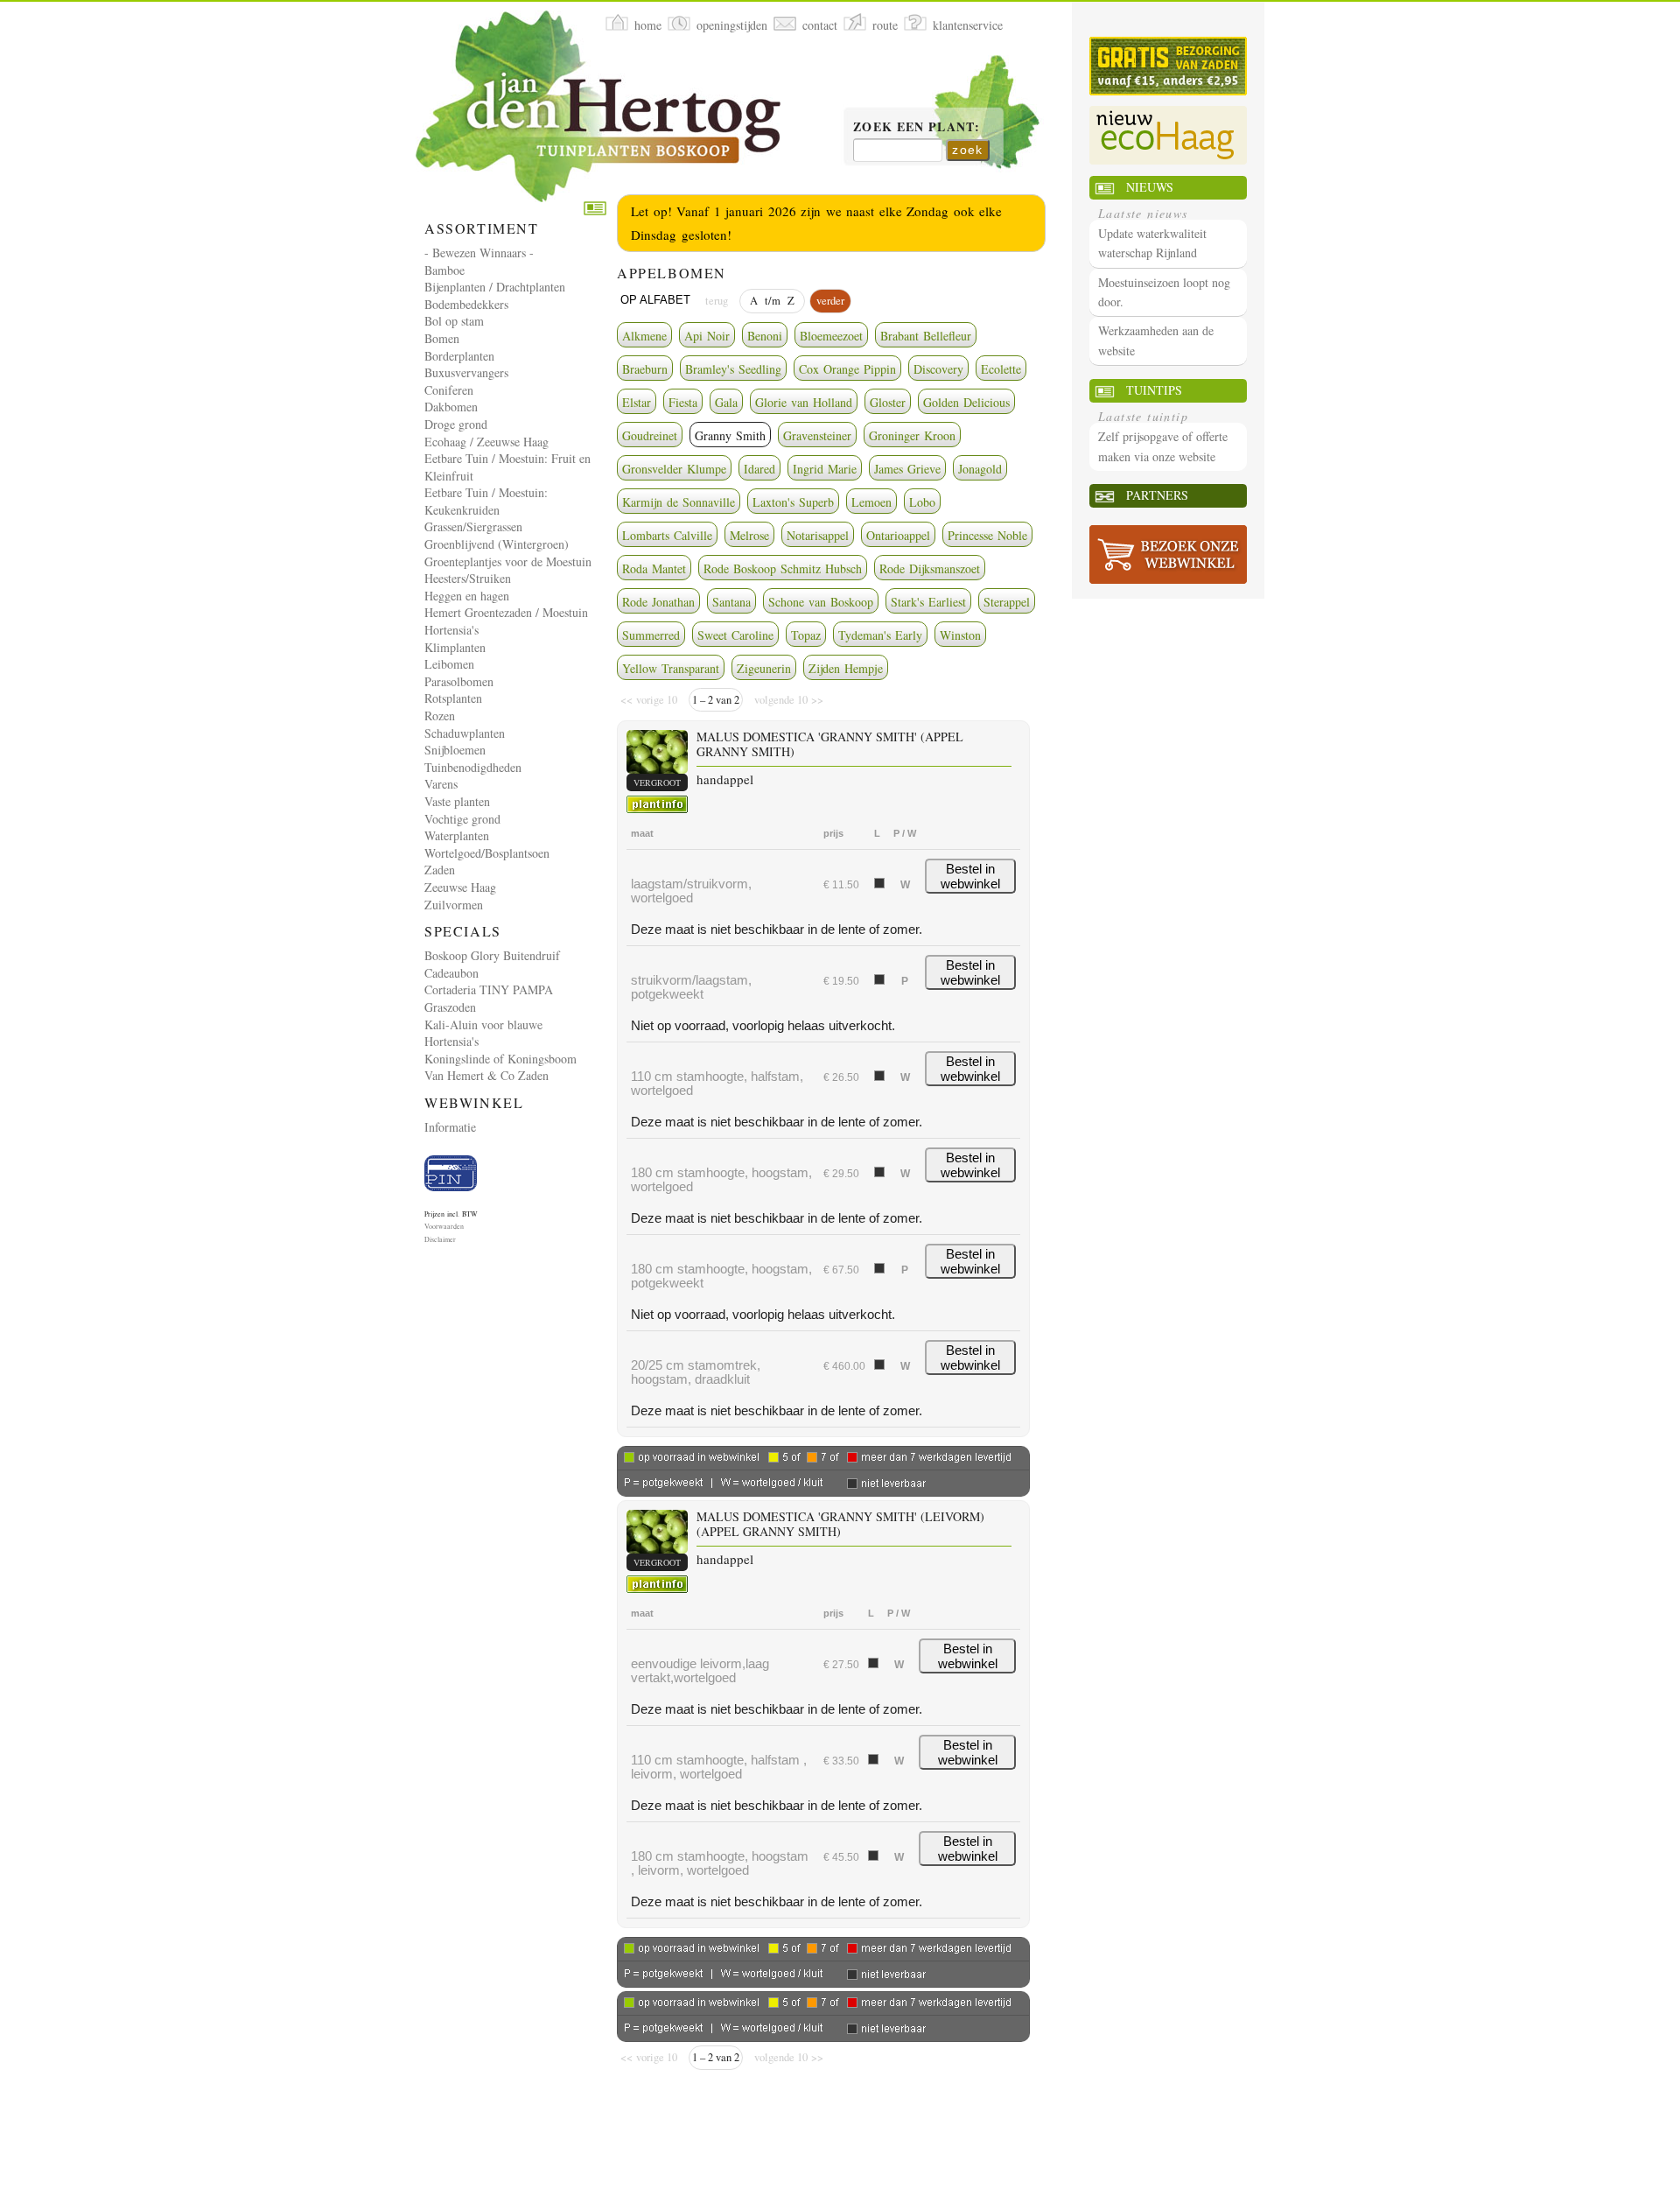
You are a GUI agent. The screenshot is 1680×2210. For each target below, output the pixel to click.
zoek (968, 150)
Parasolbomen (459, 681)
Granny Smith (730, 435)
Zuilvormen (454, 905)
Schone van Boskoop (821, 602)
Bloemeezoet (831, 336)
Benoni (765, 336)
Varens (441, 784)
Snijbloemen (455, 750)
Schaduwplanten (465, 733)
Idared (759, 469)
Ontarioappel (898, 535)
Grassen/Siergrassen (473, 526)
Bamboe (444, 270)
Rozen (440, 716)
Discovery (938, 369)
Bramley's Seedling (733, 369)
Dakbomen (451, 407)
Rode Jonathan (658, 602)
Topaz (806, 635)
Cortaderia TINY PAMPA (489, 989)
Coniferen (449, 390)
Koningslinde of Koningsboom (500, 1059)
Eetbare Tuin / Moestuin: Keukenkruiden (486, 501)
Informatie (450, 1127)
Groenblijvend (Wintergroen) (497, 544)
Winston (960, 635)
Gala (726, 402)
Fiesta (683, 402)
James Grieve (907, 469)
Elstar (637, 402)
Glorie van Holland (804, 402)
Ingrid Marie (825, 469)
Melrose (749, 535)
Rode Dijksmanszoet (930, 568)
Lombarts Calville (667, 535)
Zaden (440, 870)
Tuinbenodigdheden (473, 767)
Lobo (922, 502)
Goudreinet (650, 435)
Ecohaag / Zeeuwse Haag (486, 442)
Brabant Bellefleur (926, 336)
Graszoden (450, 1007)
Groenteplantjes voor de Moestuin (508, 561)
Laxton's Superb (793, 502)
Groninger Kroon (912, 435)
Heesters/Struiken (468, 578)
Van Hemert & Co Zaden (486, 1075)
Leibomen (449, 664)
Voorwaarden (444, 1226)
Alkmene (644, 336)
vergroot (657, 782)
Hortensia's (451, 630)
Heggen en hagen (467, 596)
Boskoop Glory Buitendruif (492, 955)
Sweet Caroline (735, 635)
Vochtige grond (462, 819)
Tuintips (1154, 390)
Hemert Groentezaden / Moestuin (506, 612)
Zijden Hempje (846, 668)
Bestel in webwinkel (970, 876)
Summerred (651, 635)
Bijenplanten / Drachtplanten (495, 287)
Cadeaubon (451, 973)
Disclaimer (440, 1239)
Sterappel (1007, 602)
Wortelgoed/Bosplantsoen (487, 853)
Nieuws (1150, 187)
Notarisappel (818, 535)
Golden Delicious (966, 402)
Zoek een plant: (917, 128)
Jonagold (980, 469)
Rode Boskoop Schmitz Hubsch (783, 568)
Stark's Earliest (928, 602)
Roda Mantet (654, 568)
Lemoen (871, 502)
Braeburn (645, 369)
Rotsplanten (453, 698)
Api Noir (707, 336)
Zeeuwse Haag (460, 887)
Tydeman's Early (880, 635)
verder (830, 301)
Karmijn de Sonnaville (679, 502)
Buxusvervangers (466, 372)
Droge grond (456, 424)
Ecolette (1001, 369)
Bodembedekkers (466, 304)
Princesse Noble (987, 535)
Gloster (888, 402)
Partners (1157, 495)
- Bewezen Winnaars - (479, 253)
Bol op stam (454, 321)
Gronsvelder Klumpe (674, 469)
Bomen (442, 338)
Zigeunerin (764, 668)
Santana (731, 602)
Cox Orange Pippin (847, 369)
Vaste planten (457, 801)
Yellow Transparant (671, 668)
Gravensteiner (817, 435)
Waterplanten (457, 835)
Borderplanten (459, 356)
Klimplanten (455, 647)
